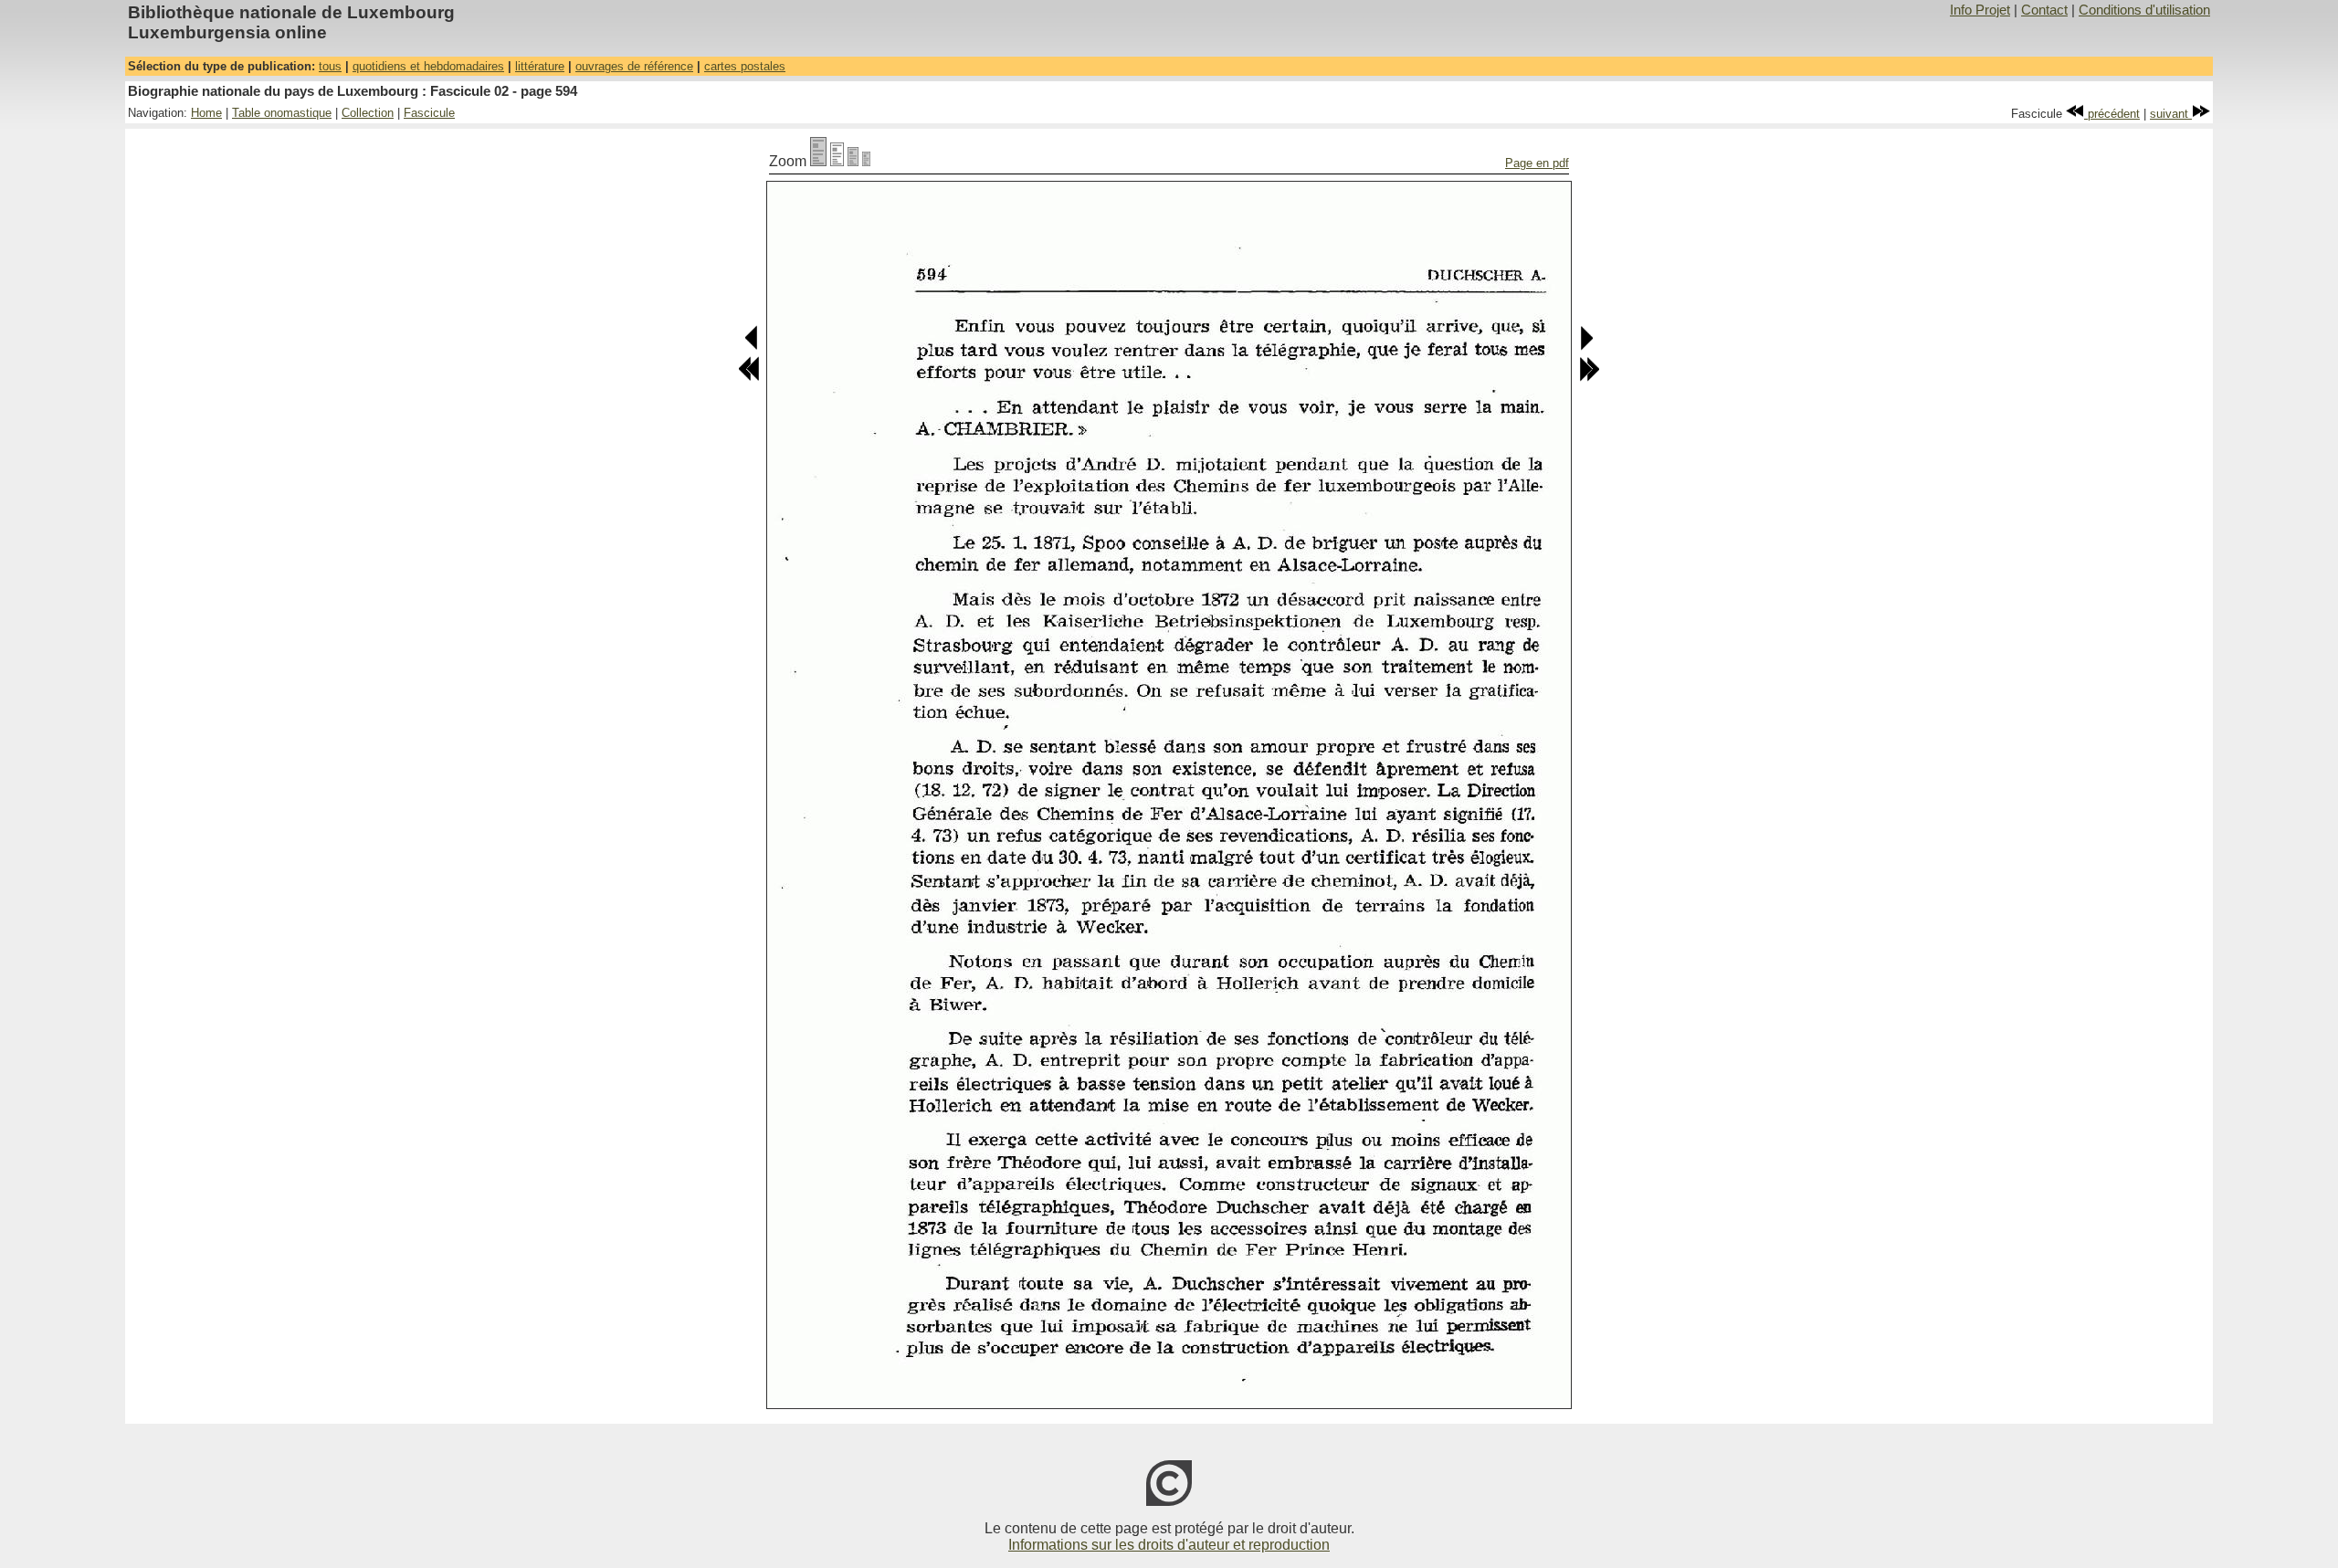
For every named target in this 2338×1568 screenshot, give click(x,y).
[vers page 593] (752, 347)
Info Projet (1980, 10)
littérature (540, 66)
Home (206, 113)
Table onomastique (282, 113)
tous (330, 66)
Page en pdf (1537, 163)
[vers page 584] (749, 378)
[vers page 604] (1589, 378)
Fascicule (429, 113)
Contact (2044, 10)
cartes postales (745, 66)
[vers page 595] (1586, 347)
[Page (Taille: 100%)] (818, 161)
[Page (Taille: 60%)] (853, 161)
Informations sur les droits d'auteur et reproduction (1169, 1545)
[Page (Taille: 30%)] (866, 161)
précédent (2112, 114)
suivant (2171, 114)
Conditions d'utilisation (2144, 10)
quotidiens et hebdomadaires (428, 66)
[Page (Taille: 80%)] (837, 161)
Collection (368, 113)
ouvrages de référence (634, 66)
